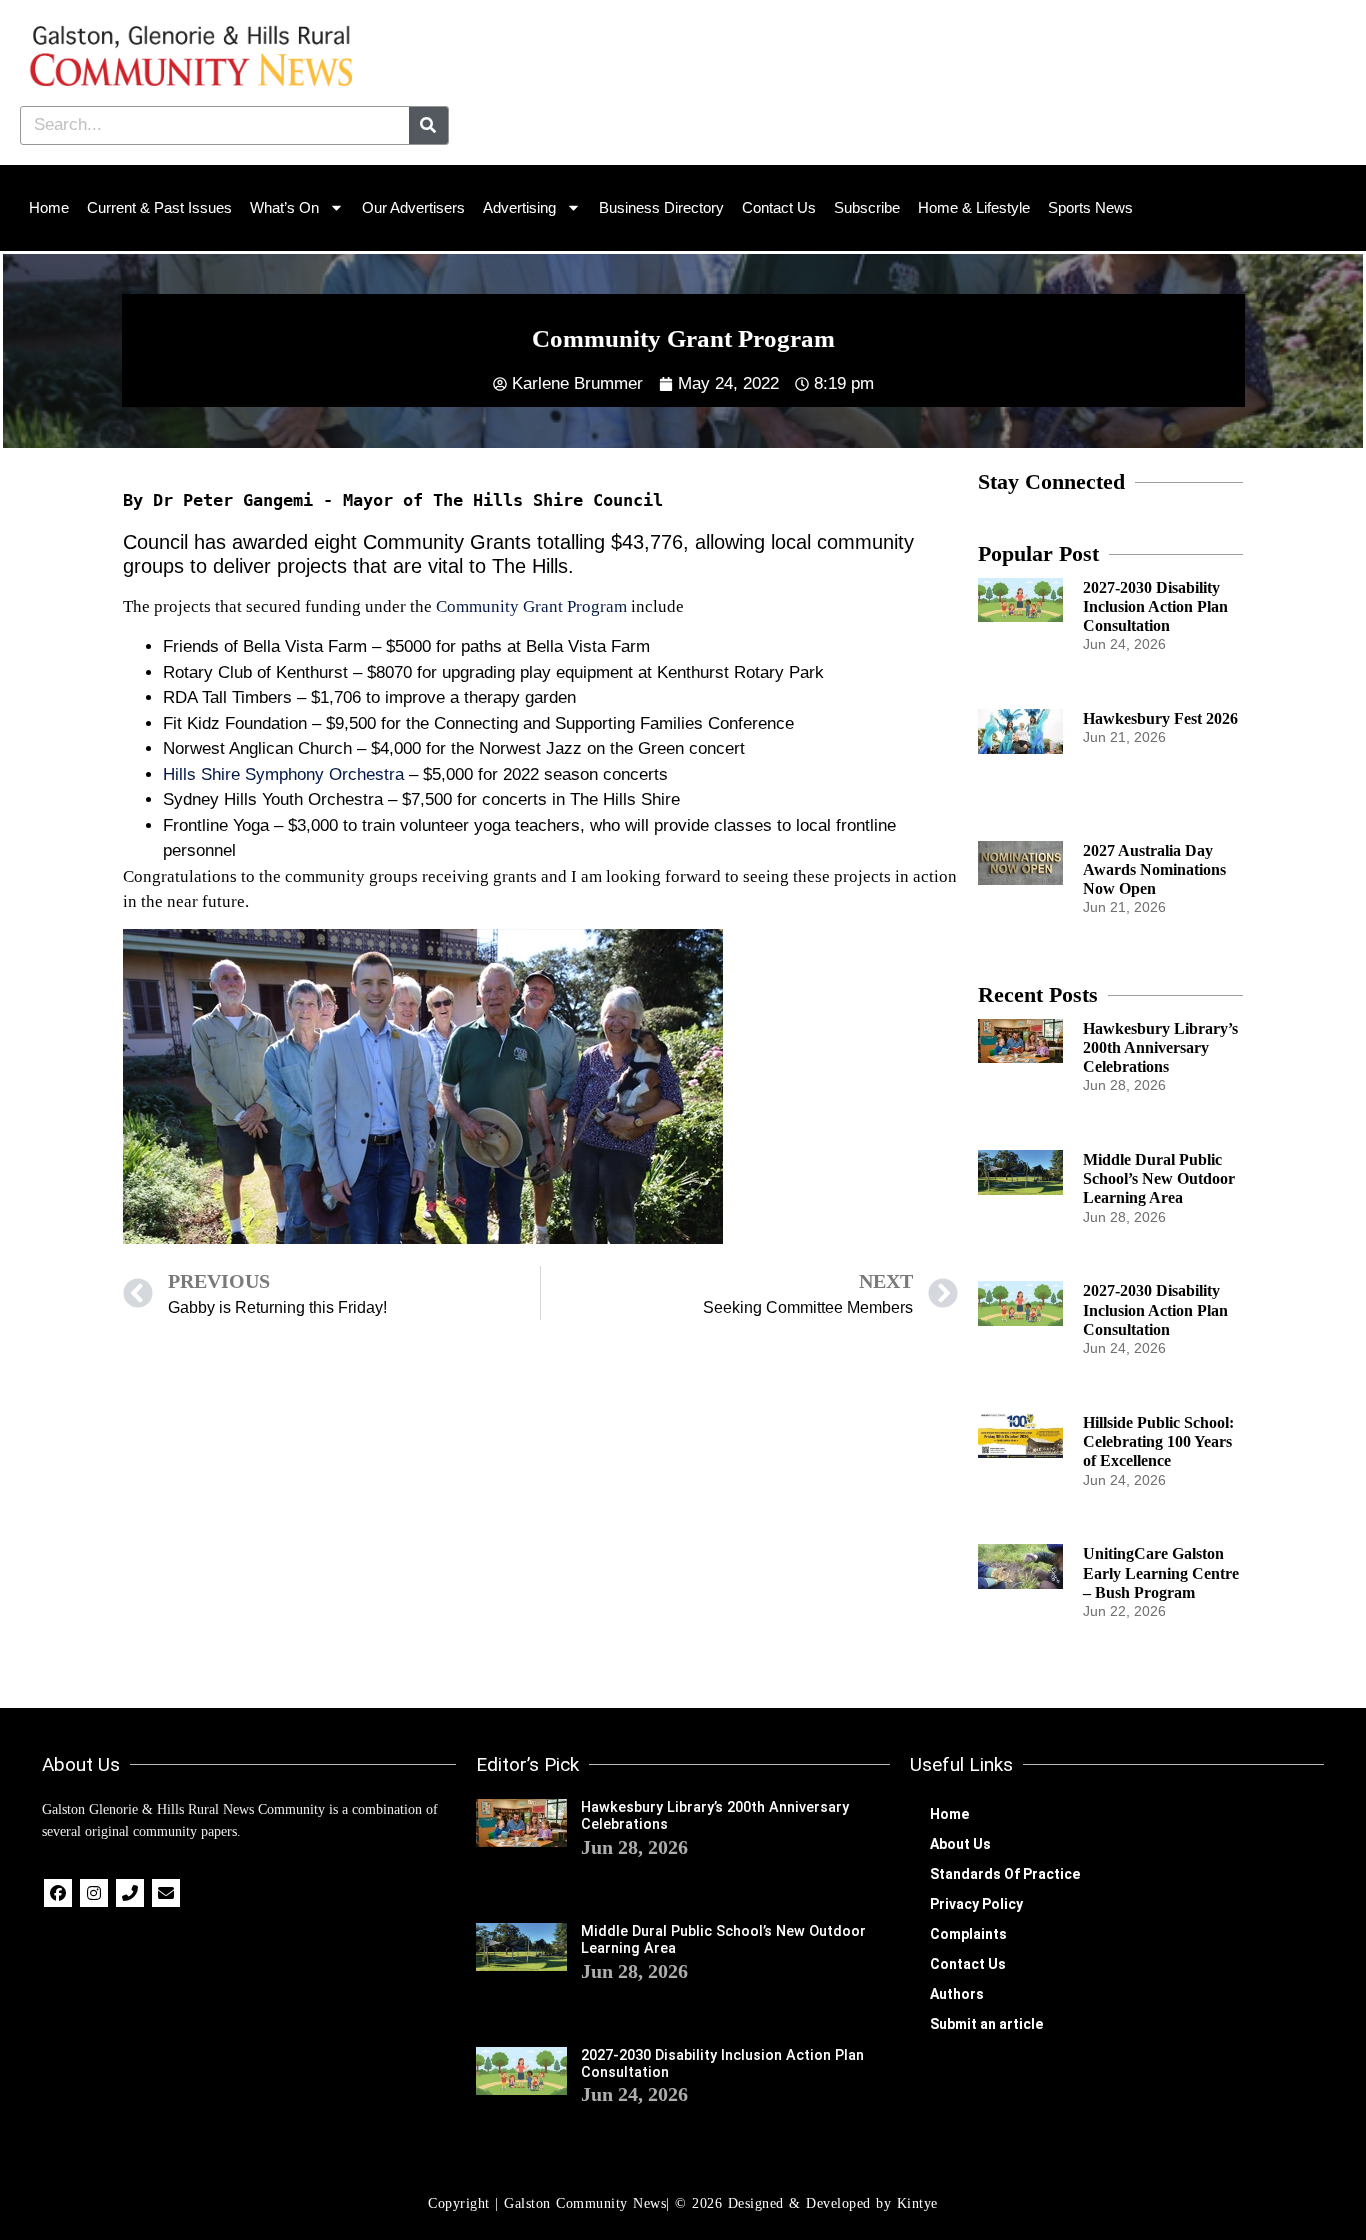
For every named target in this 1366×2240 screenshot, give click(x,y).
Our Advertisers (413, 207)
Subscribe (867, 207)
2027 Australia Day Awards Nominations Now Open (1154, 869)
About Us (960, 1844)
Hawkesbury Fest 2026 (1160, 718)
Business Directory (661, 207)
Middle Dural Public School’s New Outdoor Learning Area (1159, 1178)
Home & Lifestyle (974, 207)
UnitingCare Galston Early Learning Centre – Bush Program (1161, 1572)
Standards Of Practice (1005, 1874)
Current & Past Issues (159, 207)
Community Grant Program (531, 606)
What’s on (284, 207)
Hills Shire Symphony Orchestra (283, 774)
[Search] (428, 125)
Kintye (917, 2203)
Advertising (519, 207)
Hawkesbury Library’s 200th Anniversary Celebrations (1160, 1047)
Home (49, 207)
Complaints (968, 1934)
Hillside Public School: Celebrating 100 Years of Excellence (1158, 1441)
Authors (957, 1994)
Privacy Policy (976, 1904)
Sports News (1090, 207)
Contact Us (779, 207)
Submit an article (986, 2024)
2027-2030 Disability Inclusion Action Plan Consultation (1155, 606)
